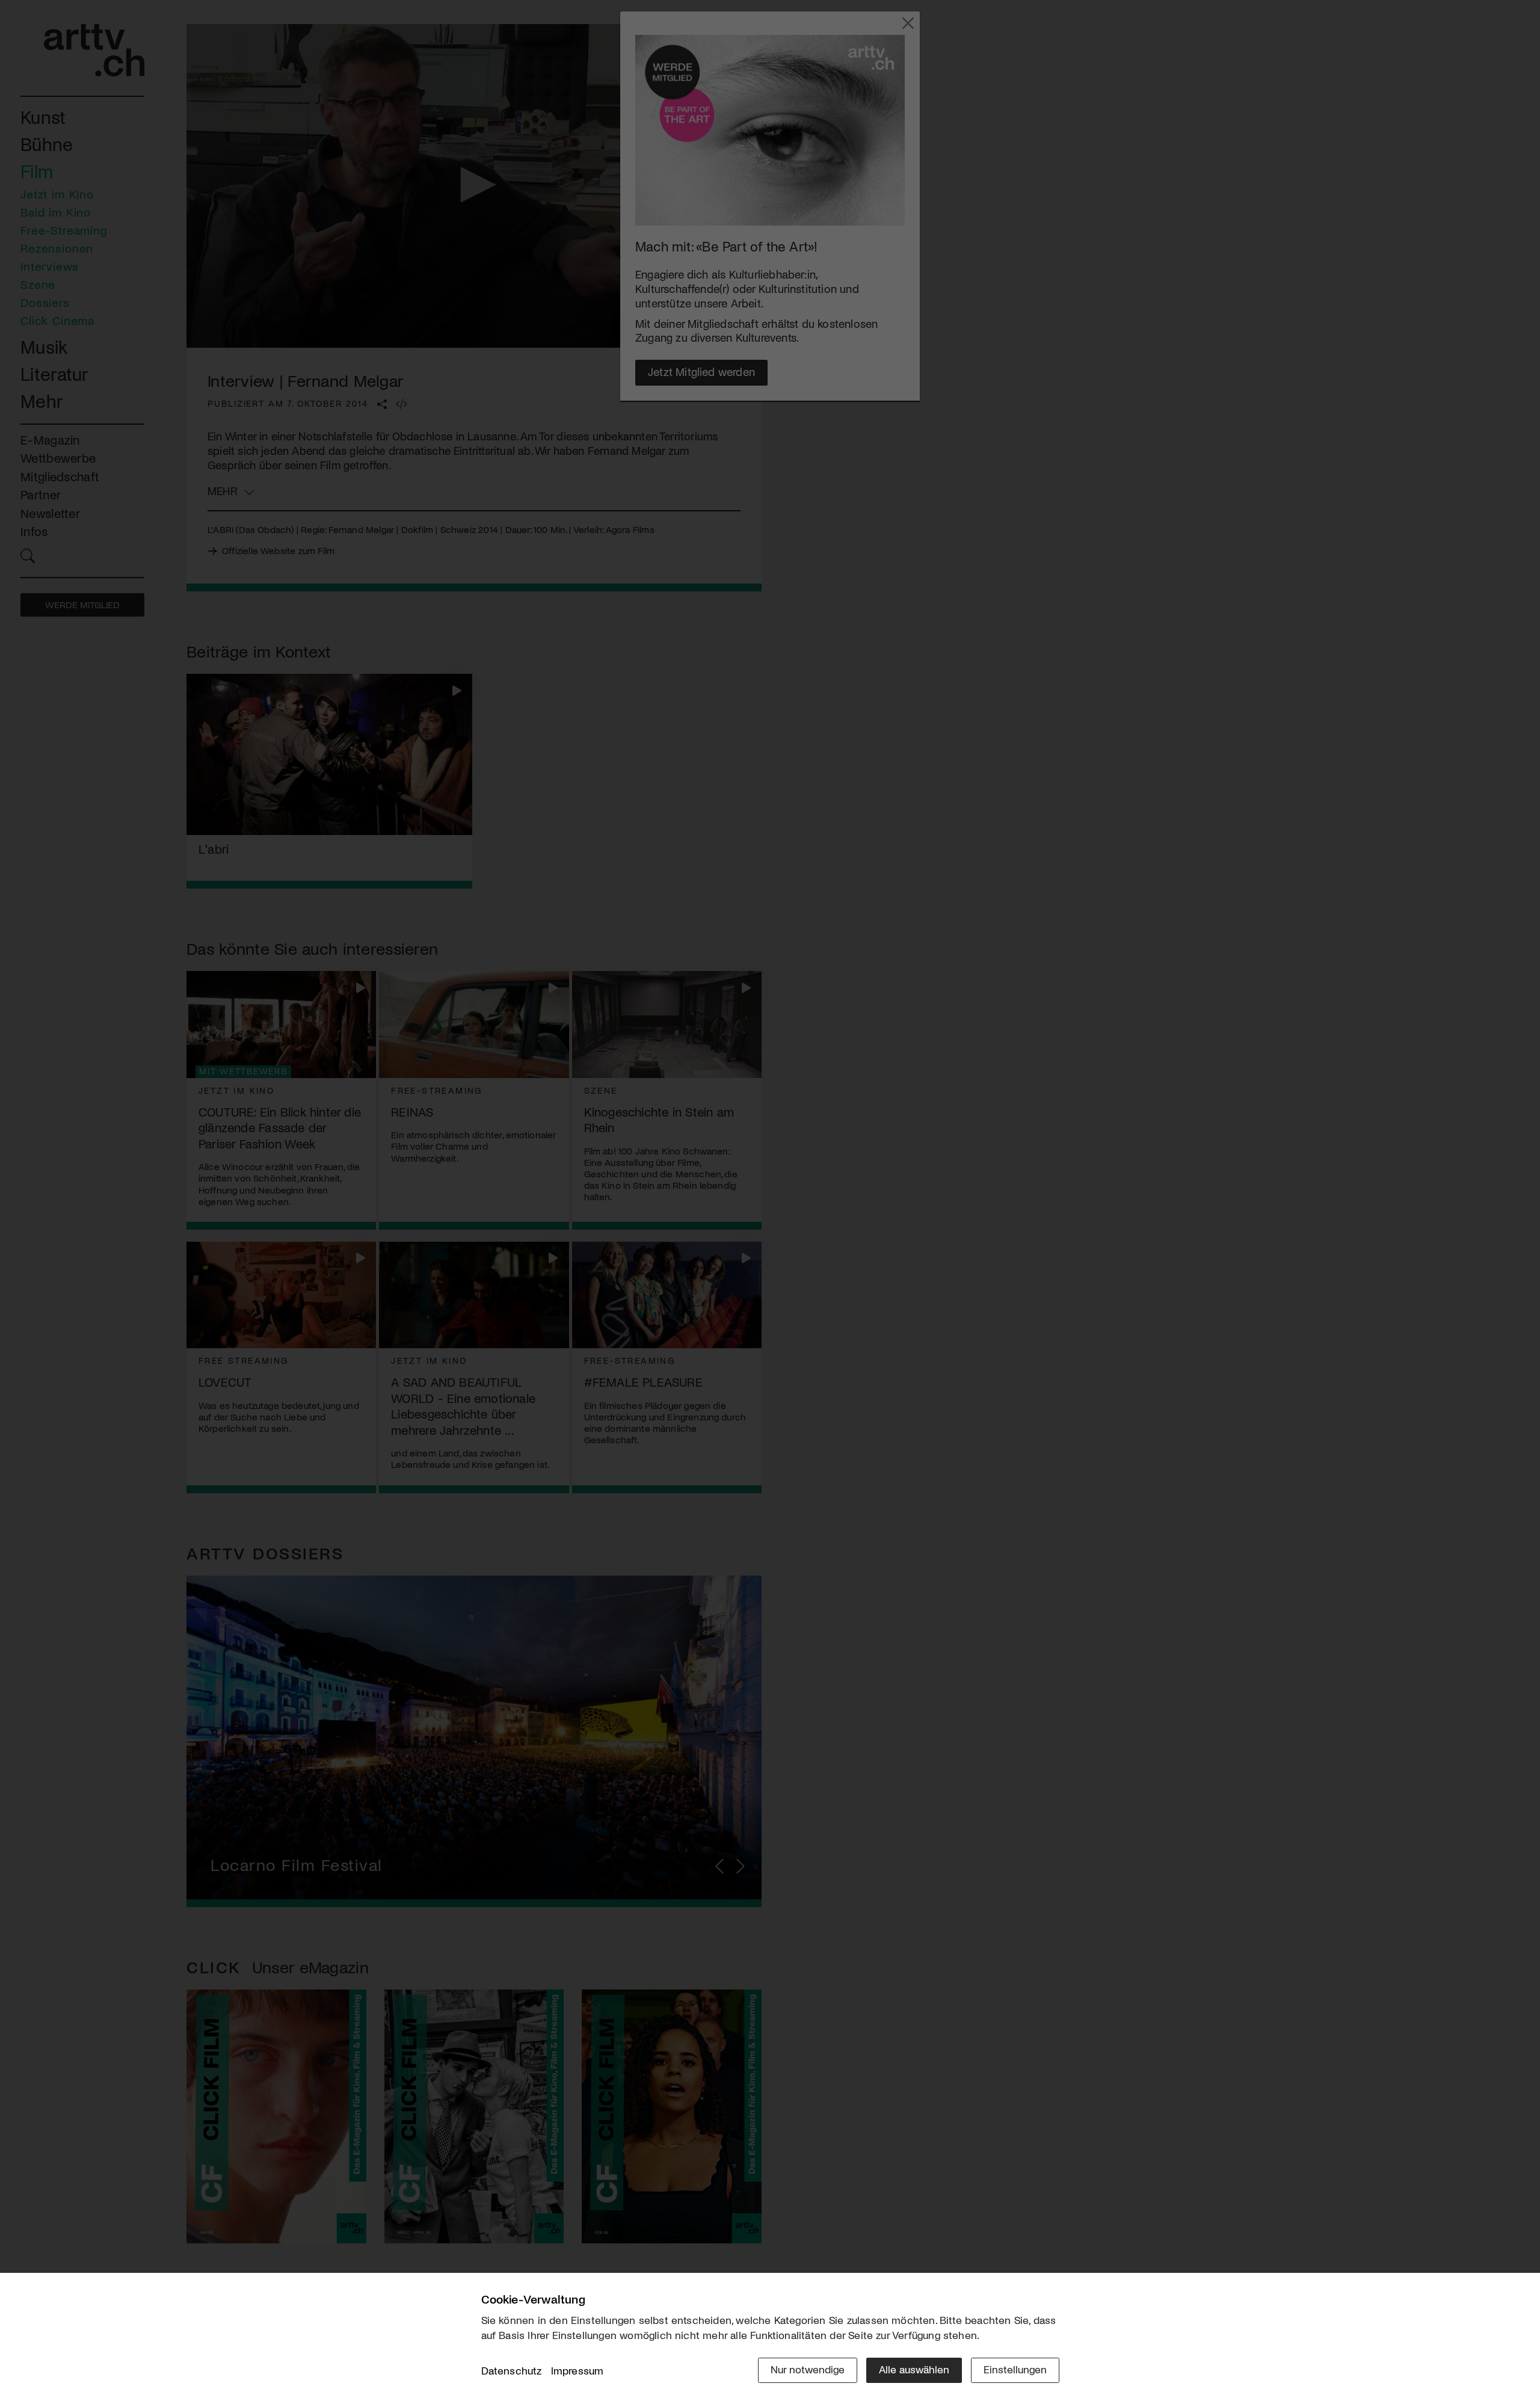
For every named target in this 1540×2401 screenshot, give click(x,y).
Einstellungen (1015, 2369)
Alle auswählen (914, 2369)
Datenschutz (512, 2370)
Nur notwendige (808, 2369)
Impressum (577, 2370)
